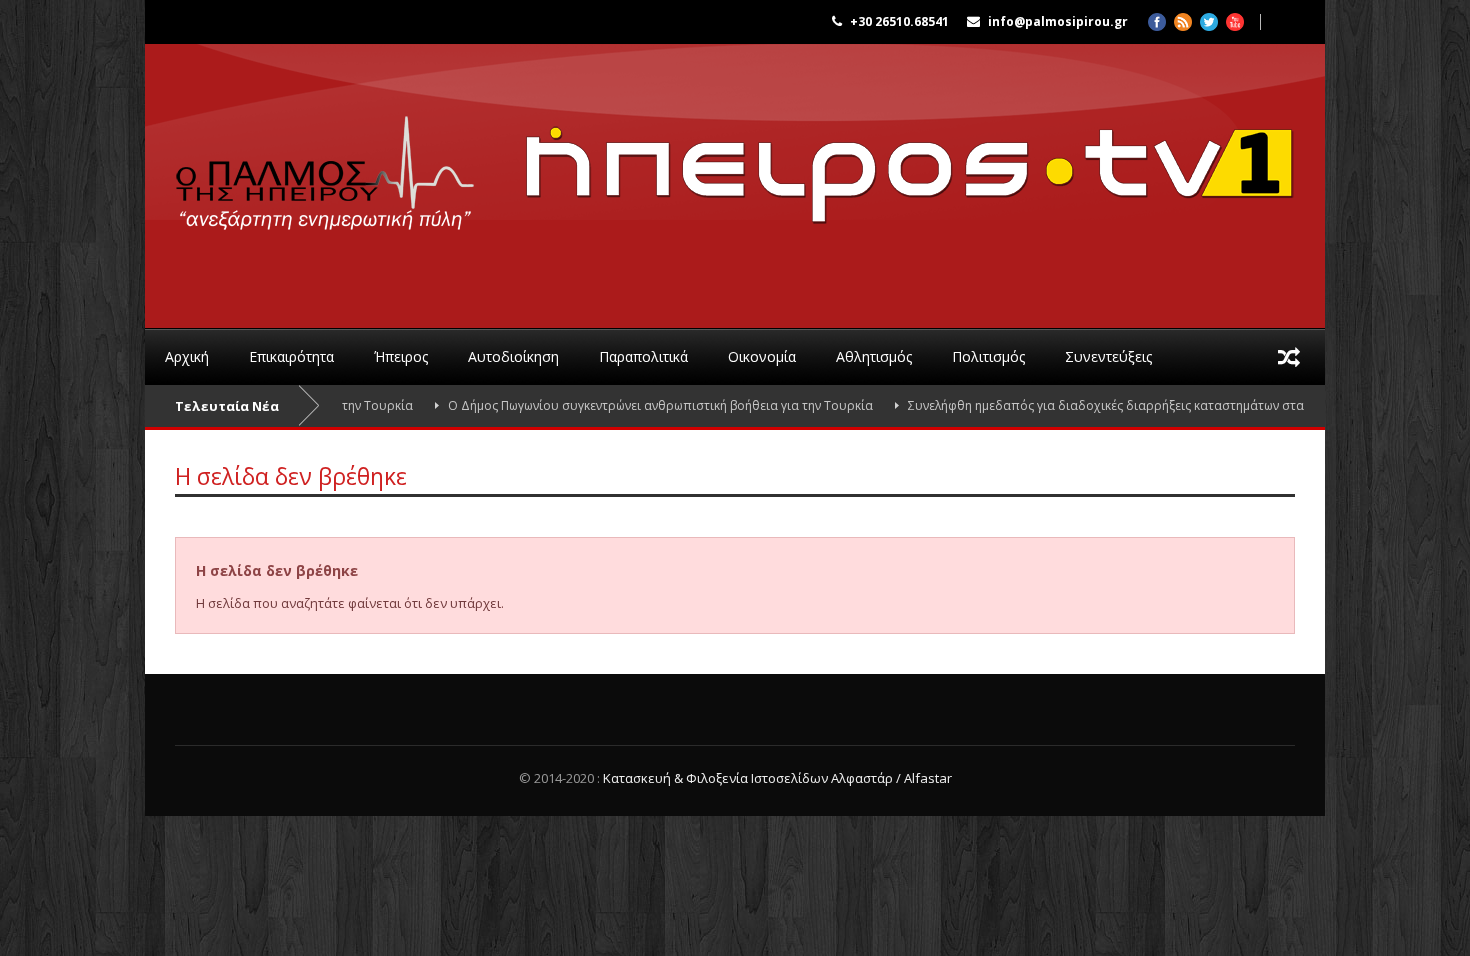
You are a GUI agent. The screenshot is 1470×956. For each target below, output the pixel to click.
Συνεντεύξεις (1108, 356)
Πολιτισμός (988, 356)
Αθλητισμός (874, 356)
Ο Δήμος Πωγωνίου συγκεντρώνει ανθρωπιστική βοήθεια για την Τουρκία (632, 405)
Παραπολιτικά (643, 356)
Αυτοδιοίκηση (513, 356)
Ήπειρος (401, 356)
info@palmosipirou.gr (1058, 21)
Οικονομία (762, 356)
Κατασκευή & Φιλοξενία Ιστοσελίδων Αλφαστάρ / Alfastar (777, 778)
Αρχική (187, 356)
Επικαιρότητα (291, 356)
